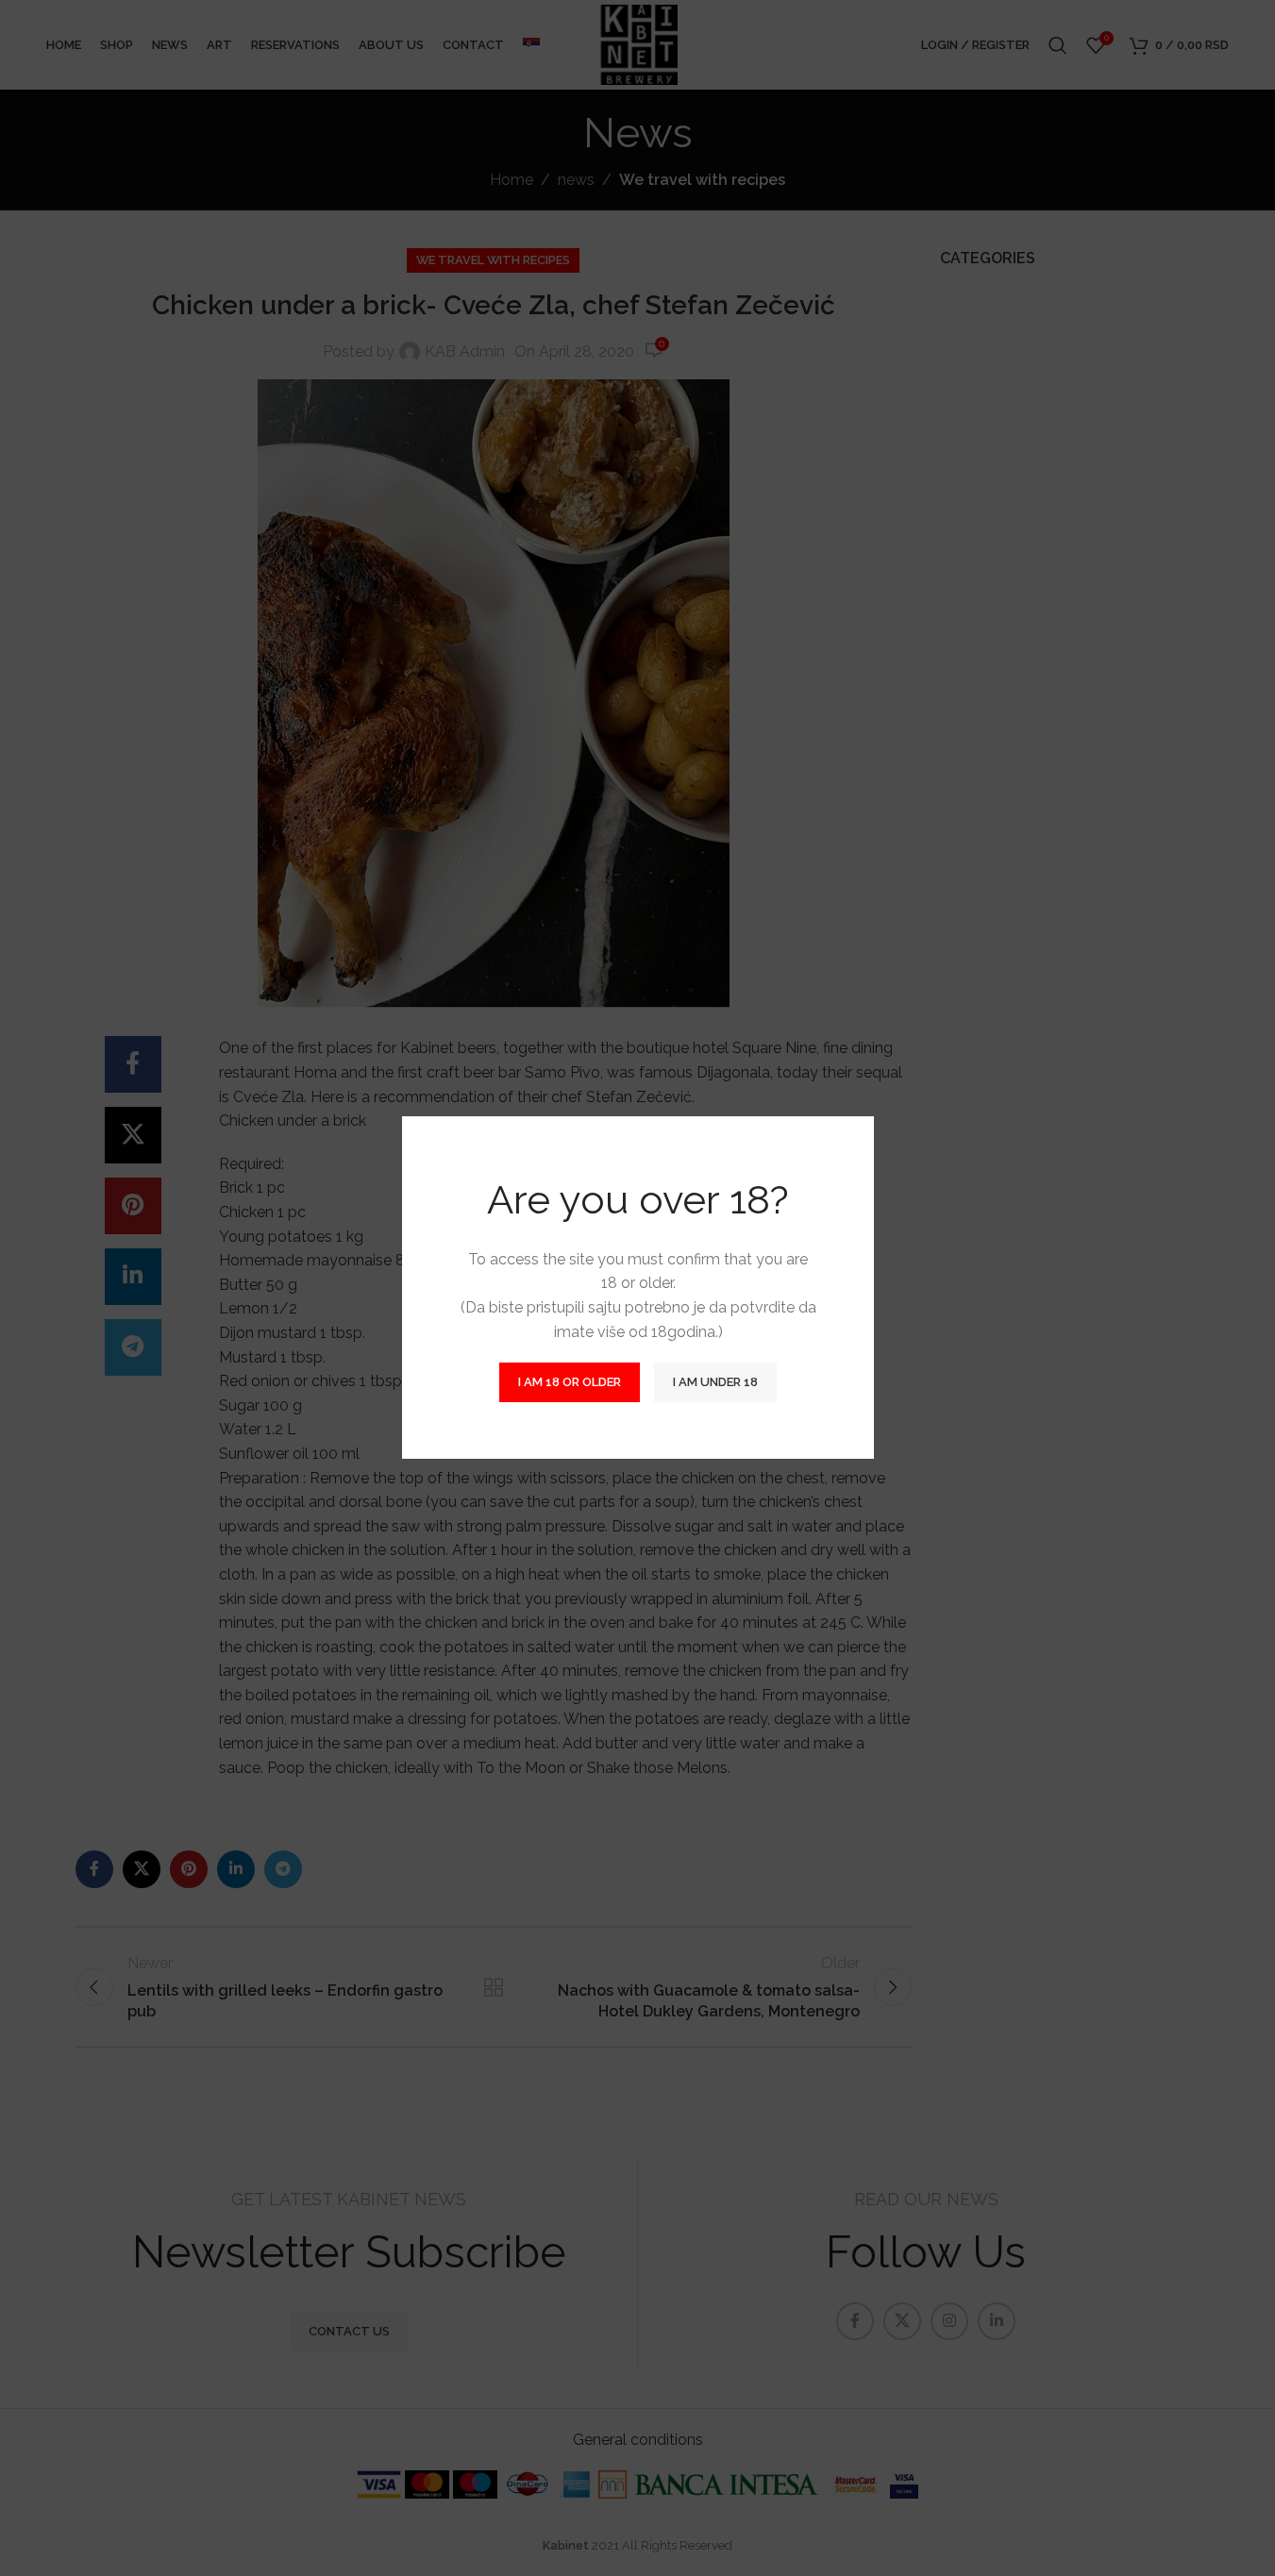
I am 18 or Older (570, 1383)
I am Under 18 (715, 1383)
